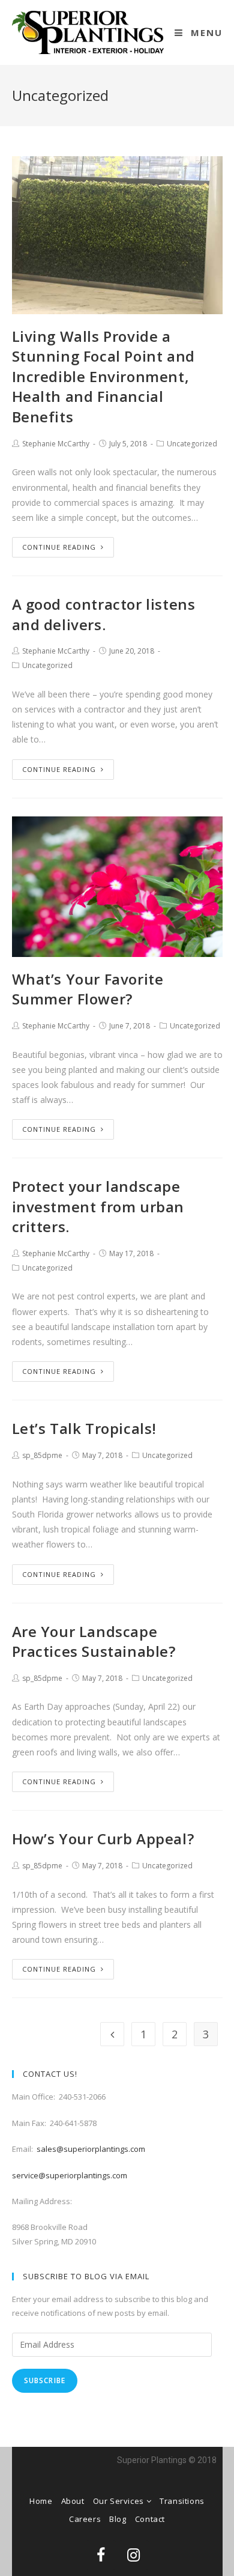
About (73, 2501)
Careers (85, 2519)
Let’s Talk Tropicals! (85, 1428)
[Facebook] (101, 2555)
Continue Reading (59, 547)
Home (41, 2501)
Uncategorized (192, 444)
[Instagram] (134, 2555)
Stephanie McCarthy (56, 444)
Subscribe (45, 2380)
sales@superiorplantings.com (91, 2149)
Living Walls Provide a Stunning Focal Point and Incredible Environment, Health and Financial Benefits (103, 376)
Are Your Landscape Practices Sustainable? (94, 1642)
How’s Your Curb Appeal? (103, 1839)
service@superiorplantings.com (70, 2175)
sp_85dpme (42, 1455)
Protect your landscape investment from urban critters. (98, 1206)
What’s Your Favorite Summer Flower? (88, 989)
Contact (150, 2519)
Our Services (120, 2501)
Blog (118, 2519)
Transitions (182, 2501)
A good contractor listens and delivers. (104, 614)
